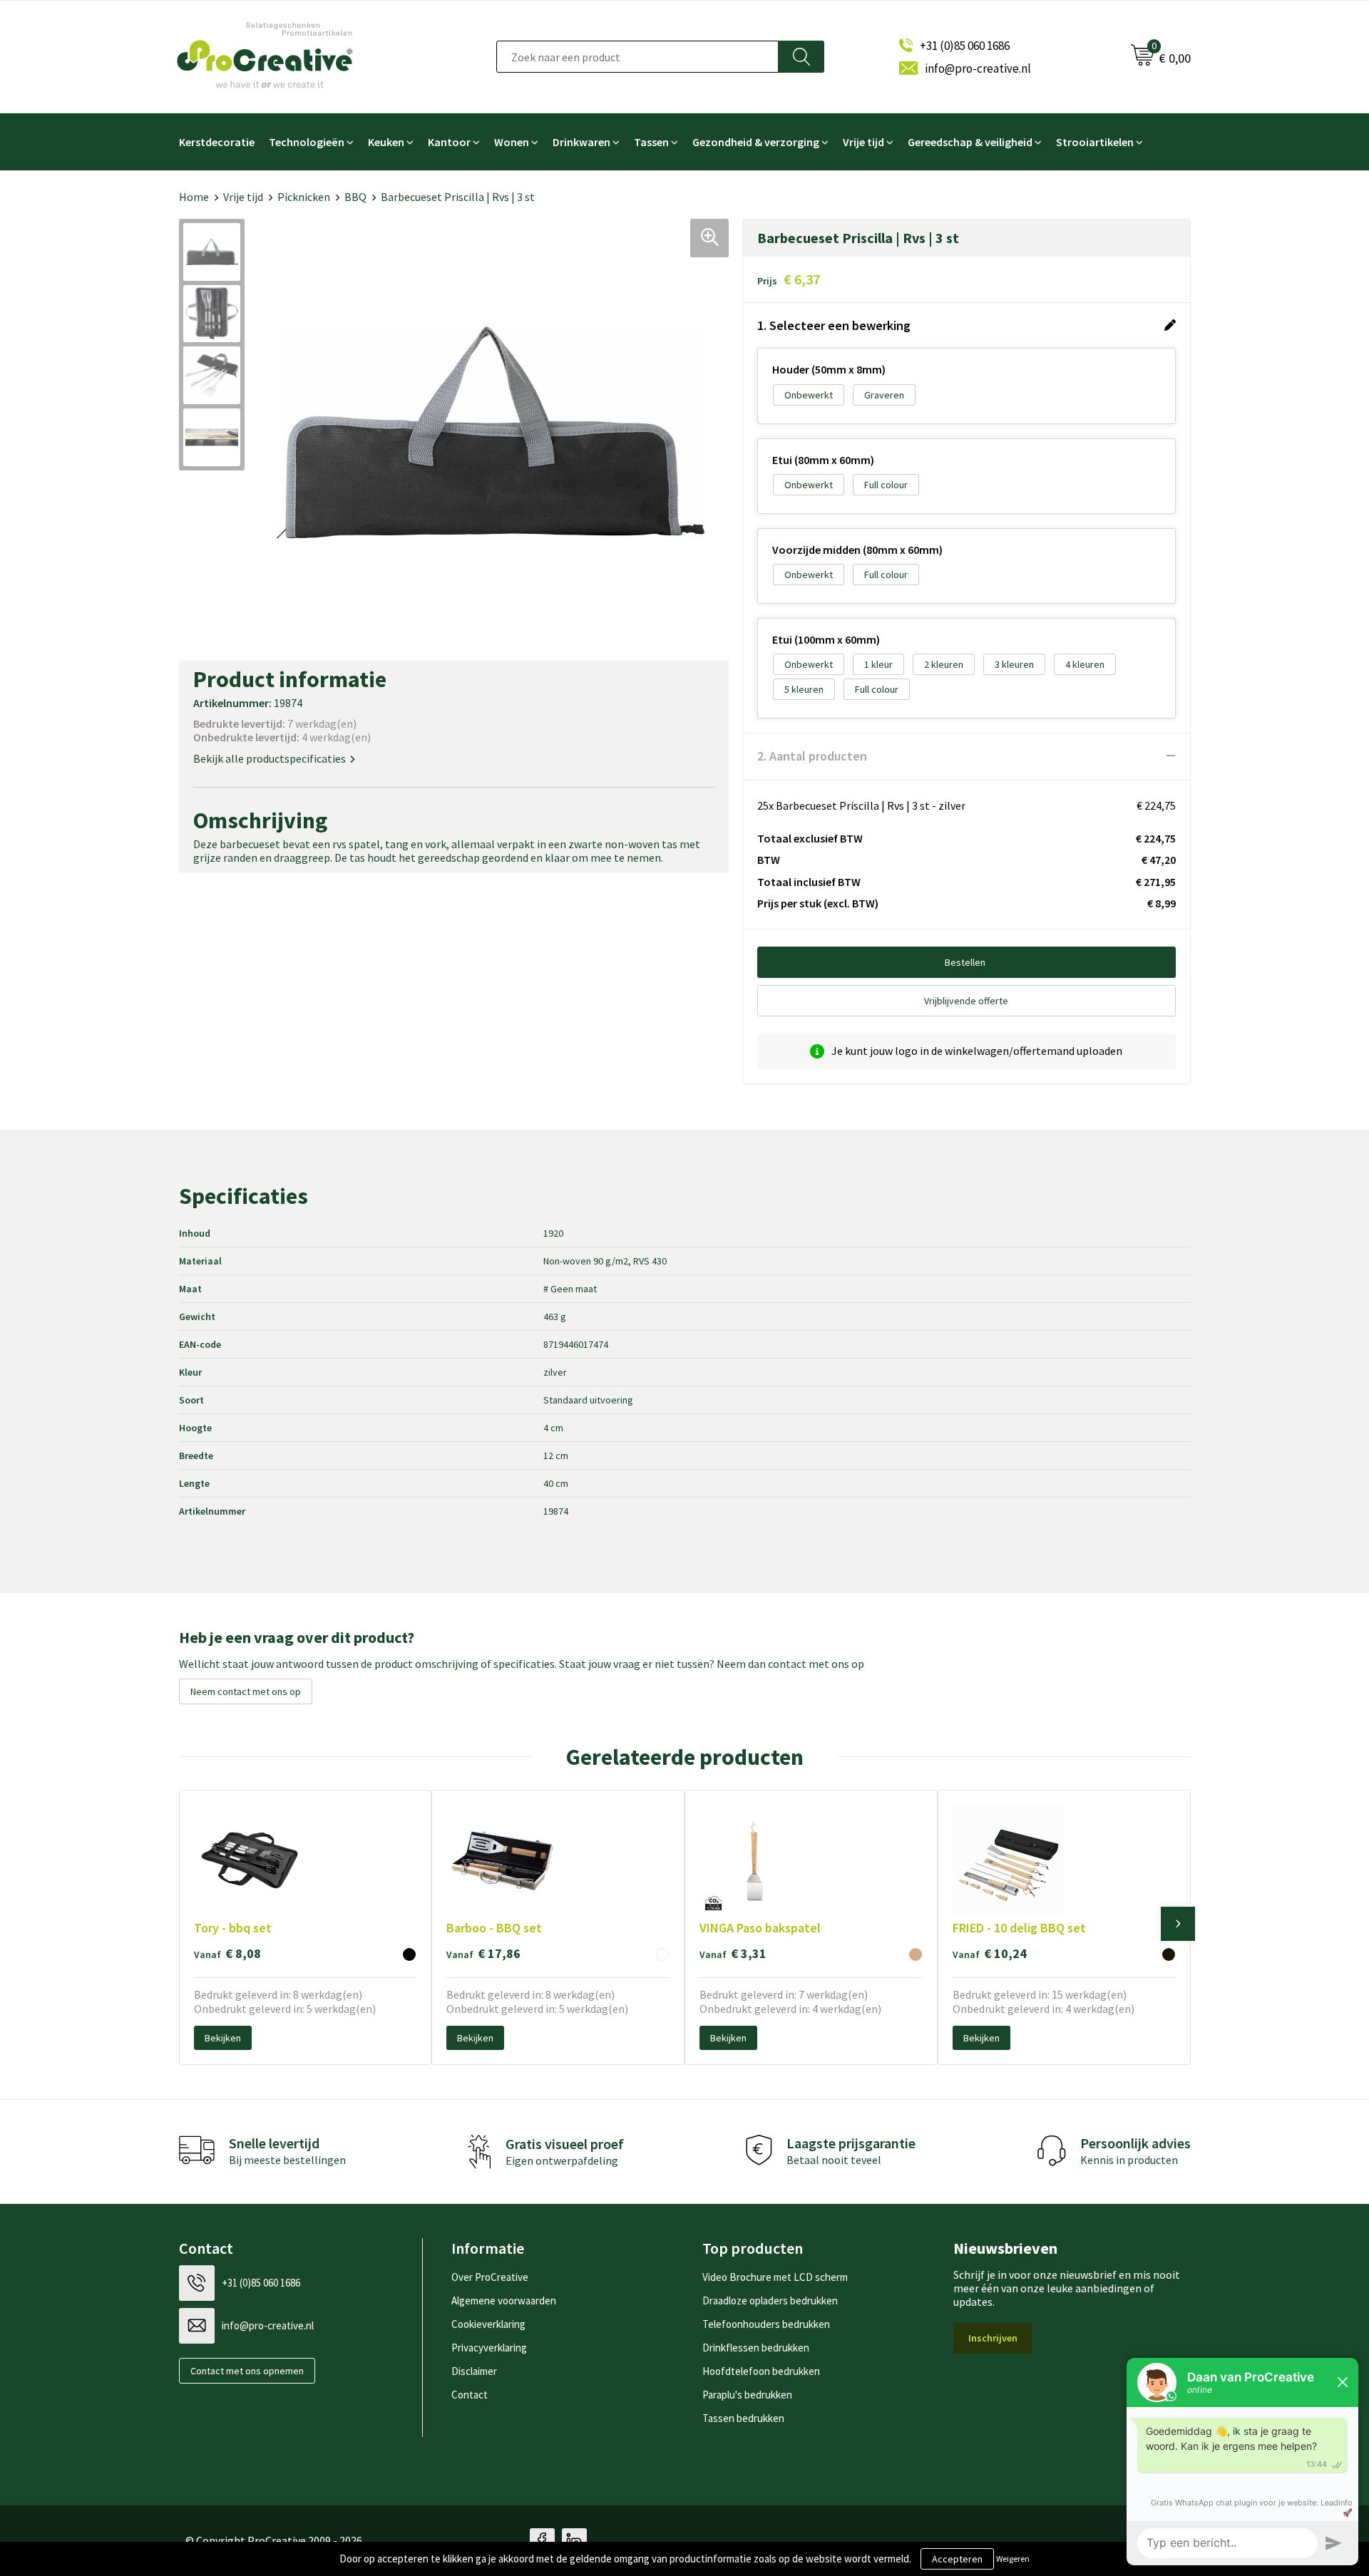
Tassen (651, 142)
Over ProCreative (490, 2277)
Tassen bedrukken (743, 2418)
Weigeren (1013, 2559)
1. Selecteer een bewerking (834, 325)
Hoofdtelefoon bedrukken (761, 2371)
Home (194, 197)
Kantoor (449, 142)
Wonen (512, 142)
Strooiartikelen (1095, 142)
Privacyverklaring (489, 2348)
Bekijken (223, 2038)
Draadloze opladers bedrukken (770, 2301)
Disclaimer (474, 2371)
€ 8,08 (227, 1953)
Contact (470, 2395)
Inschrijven (993, 2338)
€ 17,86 (483, 1953)
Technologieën (307, 142)
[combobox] (637, 57)
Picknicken (304, 197)
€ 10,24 (990, 1953)
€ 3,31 (733, 1953)
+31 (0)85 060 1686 (965, 46)
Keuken (386, 142)
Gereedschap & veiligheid (970, 142)
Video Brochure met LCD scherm (775, 2277)
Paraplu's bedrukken (747, 2395)
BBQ (355, 197)
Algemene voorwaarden (504, 2301)
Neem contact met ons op (246, 1691)
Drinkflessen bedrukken (756, 2348)
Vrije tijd (863, 142)
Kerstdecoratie (217, 142)
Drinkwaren (581, 142)
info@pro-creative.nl (978, 68)
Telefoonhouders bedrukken (766, 2324)
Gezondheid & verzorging (756, 142)
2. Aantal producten (812, 756)
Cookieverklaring (488, 2324)
